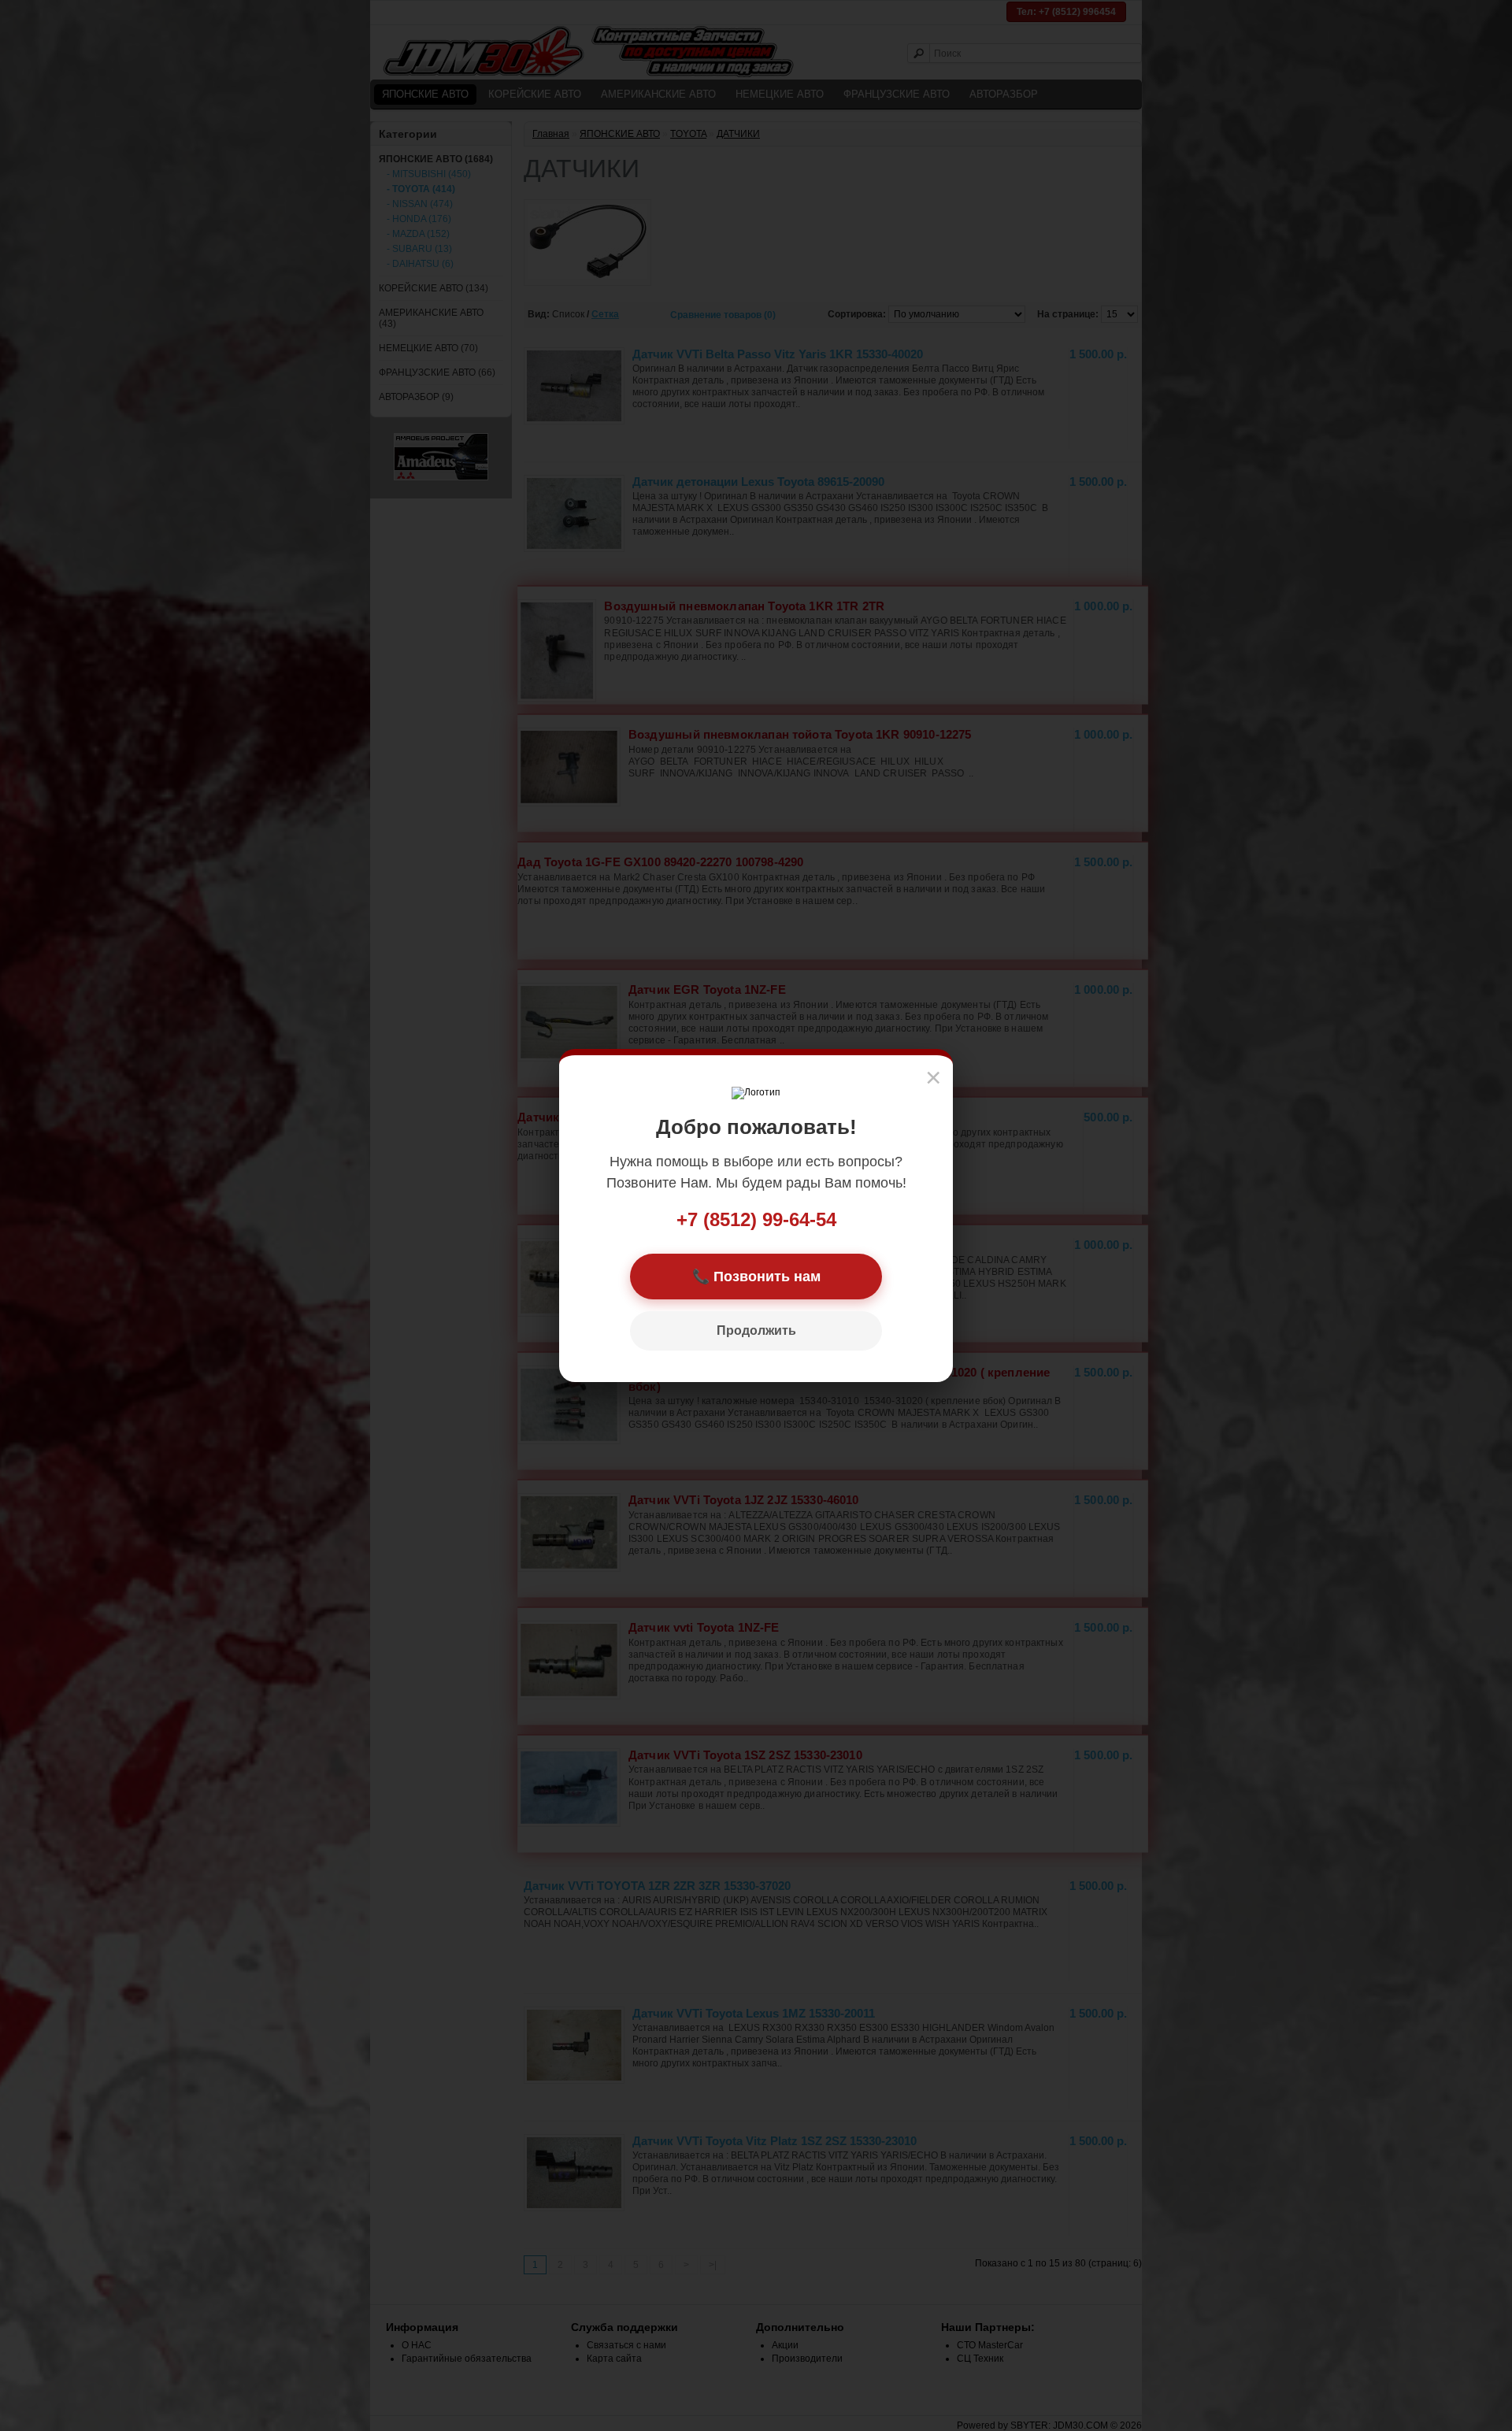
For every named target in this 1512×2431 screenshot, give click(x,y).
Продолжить (756, 1330)
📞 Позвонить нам (756, 1277)
